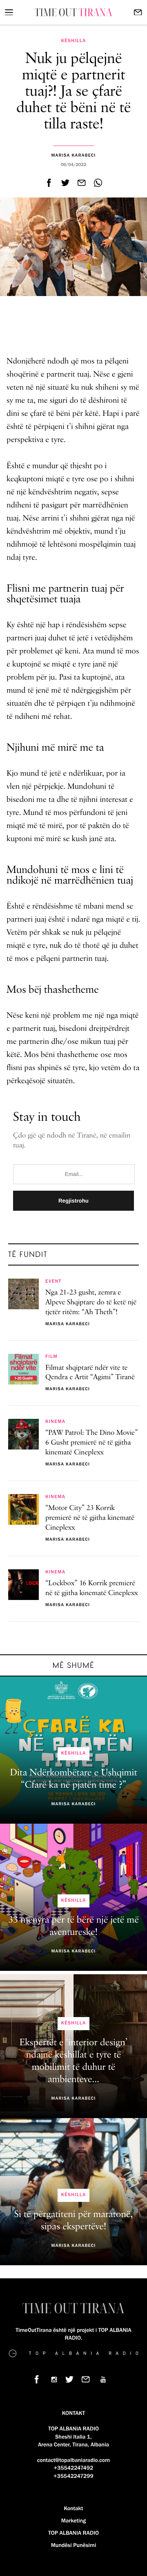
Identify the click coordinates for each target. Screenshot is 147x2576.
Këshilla (73, 41)
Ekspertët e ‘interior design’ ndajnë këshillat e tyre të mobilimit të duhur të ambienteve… (74, 2061)
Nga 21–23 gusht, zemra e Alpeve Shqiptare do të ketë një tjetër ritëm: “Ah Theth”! (91, 1303)
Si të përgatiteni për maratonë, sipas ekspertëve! (74, 2221)
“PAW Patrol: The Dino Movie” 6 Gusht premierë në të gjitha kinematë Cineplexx (92, 1443)
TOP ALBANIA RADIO (73, 2533)
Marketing (73, 2521)
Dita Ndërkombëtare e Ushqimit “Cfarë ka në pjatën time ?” (73, 1779)
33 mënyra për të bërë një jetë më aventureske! (73, 1926)
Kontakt (73, 2509)
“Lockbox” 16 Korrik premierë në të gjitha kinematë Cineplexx (92, 1589)
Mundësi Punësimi (74, 2545)
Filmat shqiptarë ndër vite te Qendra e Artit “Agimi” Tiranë (90, 1373)
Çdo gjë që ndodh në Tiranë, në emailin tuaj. (72, 1141)
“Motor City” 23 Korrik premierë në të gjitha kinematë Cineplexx (90, 1518)
